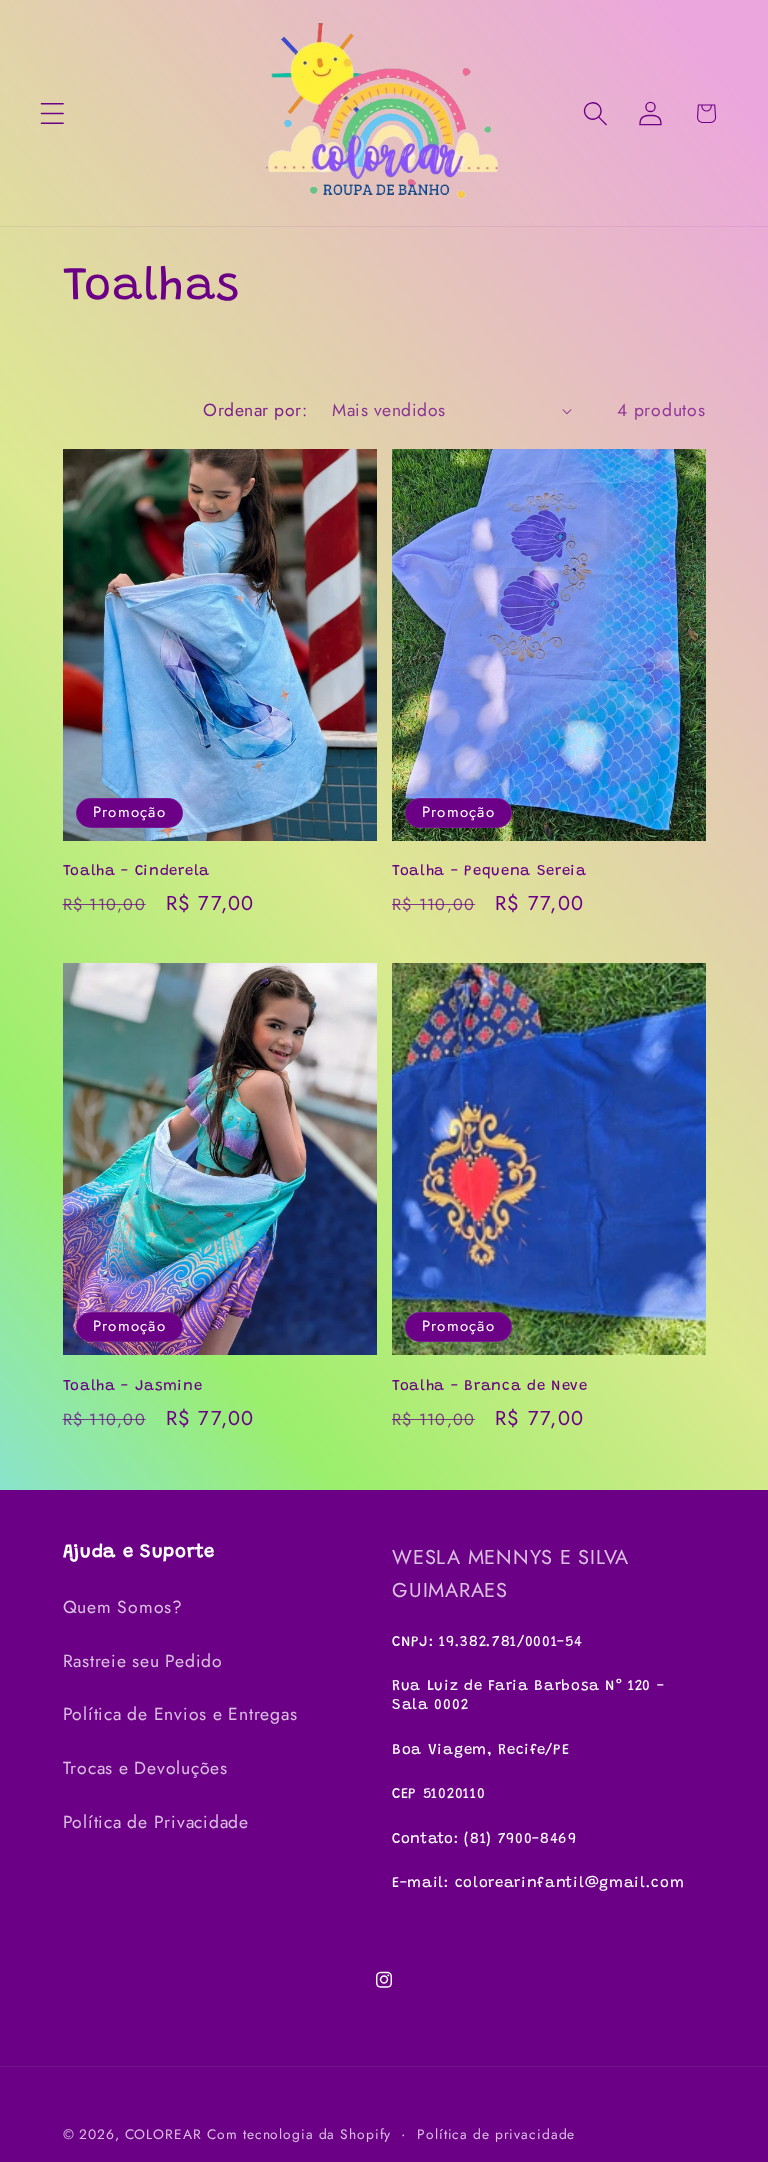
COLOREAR (163, 2134)
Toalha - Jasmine (133, 1386)
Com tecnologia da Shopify (299, 2134)
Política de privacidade (496, 2134)
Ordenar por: (255, 410)
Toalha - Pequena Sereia (489, 871)
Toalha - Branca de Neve (490, 1386)
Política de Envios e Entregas (180, 1714)
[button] (52, 113)
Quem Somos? (123, 1607)
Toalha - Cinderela (136, 871)
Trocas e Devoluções (145, 1768)
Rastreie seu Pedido (143, 1661)
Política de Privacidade (156, 1822)
